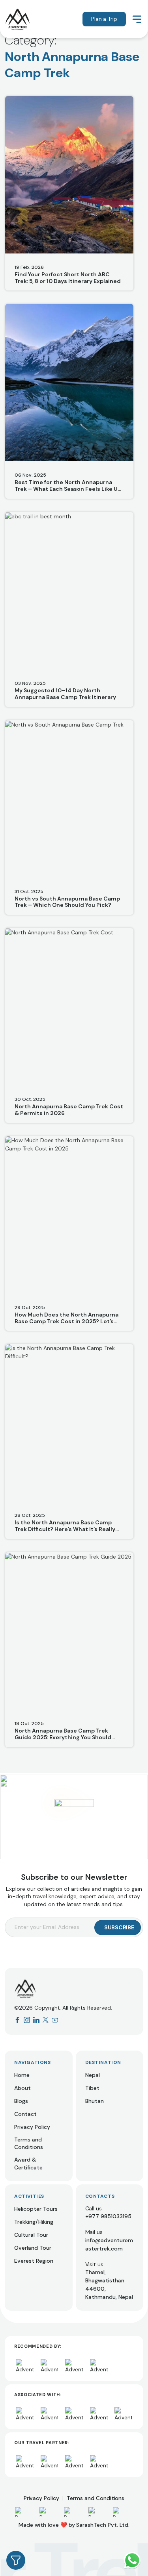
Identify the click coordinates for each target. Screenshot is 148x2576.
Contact (25, 2114)
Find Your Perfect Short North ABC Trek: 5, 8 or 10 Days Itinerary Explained (68, 278)
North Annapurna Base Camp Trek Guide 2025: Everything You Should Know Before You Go (63, 1734)
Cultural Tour (31, 2235)
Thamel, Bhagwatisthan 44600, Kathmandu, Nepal (109, 2285)
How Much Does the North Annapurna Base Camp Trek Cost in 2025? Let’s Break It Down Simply (67, 1318)
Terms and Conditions (29, 2143)
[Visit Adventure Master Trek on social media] (17, 2020)
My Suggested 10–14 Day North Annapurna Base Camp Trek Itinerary (65, 694)
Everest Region (34, 2261)
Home (22, 2075)
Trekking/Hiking (34, 2222)
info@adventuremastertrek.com (109, 2244)
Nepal (93, 2075)
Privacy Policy (32, 2127)
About (22, 2088)
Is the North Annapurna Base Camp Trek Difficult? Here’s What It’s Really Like (65, 1526)
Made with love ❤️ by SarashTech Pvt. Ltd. (74, 2525)
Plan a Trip (104, 19)
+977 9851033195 (108, 2216)
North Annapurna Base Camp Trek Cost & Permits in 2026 (69, 1110)
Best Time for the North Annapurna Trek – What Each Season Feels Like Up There (68, 486)
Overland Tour (33, 2248)
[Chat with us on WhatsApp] (132, 2560)
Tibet (92, 2088)
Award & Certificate (28, 2164)
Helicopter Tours (36, 2209)
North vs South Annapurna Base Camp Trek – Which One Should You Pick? (67, 902)
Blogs (21, 2101)
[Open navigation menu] (137, 19)
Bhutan (95, 2101)
